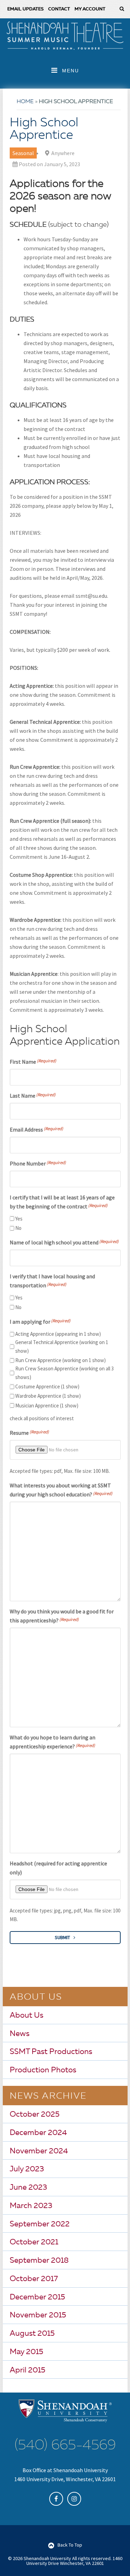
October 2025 (35, 2115)
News (20, 2034)
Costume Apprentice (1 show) (47, 1386)
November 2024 (39, 2151)
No (18, 1228)
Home (25, 102)
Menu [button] (71, 71)
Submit (62, 1937)
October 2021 (34, 2242)
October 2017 (34, 2279)
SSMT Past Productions (51, 2052)
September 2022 (40, 2224)
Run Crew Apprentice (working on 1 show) (60, 1360)
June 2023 (28, 2188)
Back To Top (70, 2545)
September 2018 (39, 2261)
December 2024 (38, 2133)
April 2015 (28, 2370)
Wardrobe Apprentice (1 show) (48, 1396)
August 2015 (32, 2334)
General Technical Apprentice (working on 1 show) (62, 1346)
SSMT (65, 36)
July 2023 (27, 2169)
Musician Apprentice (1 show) (47, 1406)
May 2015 (27, 2352)
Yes (19, 1219)
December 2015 (37, 2297)
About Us (27, 2016)
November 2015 (38, 2315)
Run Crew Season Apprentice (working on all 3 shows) (64, 1373)
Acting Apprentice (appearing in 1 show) (58, 1334)
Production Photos (43, 2070)
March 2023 (31, 2206)
